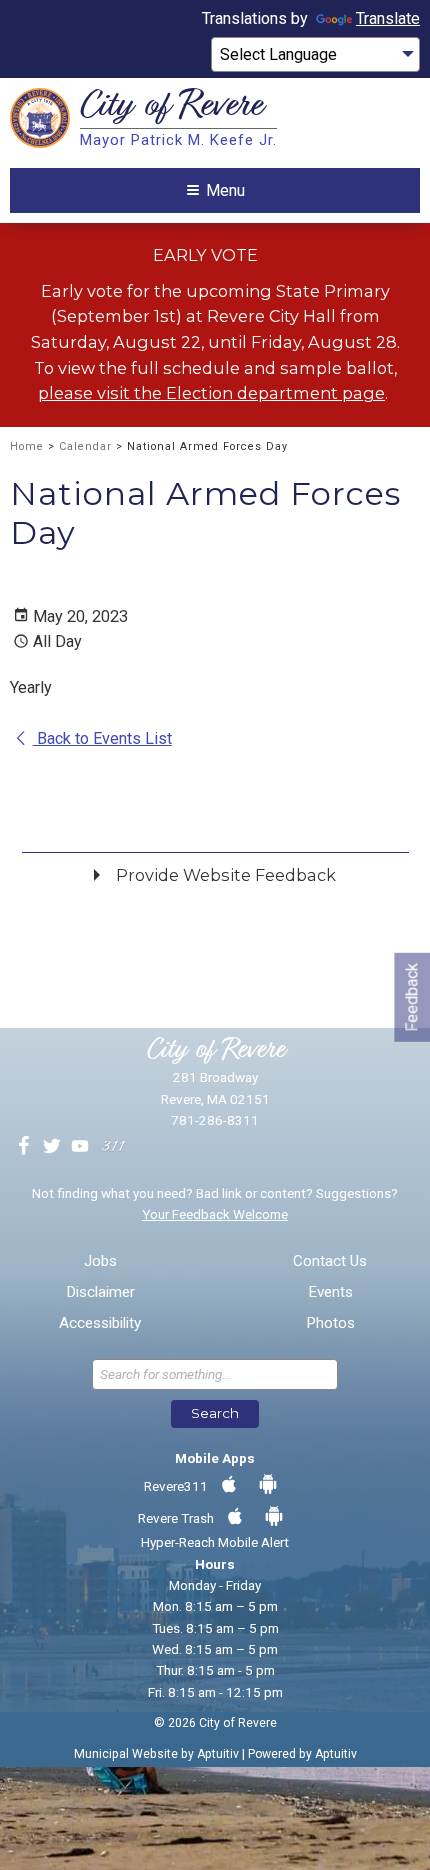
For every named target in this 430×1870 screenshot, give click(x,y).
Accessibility (100, 1323)
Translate (388, 18)
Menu (225, 190)
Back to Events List (102, 738)
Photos (330, 1323)
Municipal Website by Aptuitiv (156, 1754)
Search (215, 1413)
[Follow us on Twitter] (52, 1147)
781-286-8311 (215, 1120)
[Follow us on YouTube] (80, 1147)
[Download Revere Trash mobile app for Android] (274, 1517)
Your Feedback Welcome (215, 1214)
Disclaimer (100, 1292)
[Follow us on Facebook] (24, 1147)
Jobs (100, 1261)
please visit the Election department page (211, 393)
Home (27, 446)
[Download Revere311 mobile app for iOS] (229, 1485)
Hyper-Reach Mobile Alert (215, 1542)
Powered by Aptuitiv (302, 1754)
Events (330, 1292)
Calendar (85, 446)
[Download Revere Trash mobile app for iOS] (235, 1517)
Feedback (411, 997)
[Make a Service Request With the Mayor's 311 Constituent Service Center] (113, 1147)
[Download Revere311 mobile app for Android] (268, 1485)
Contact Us (330, 1261)
